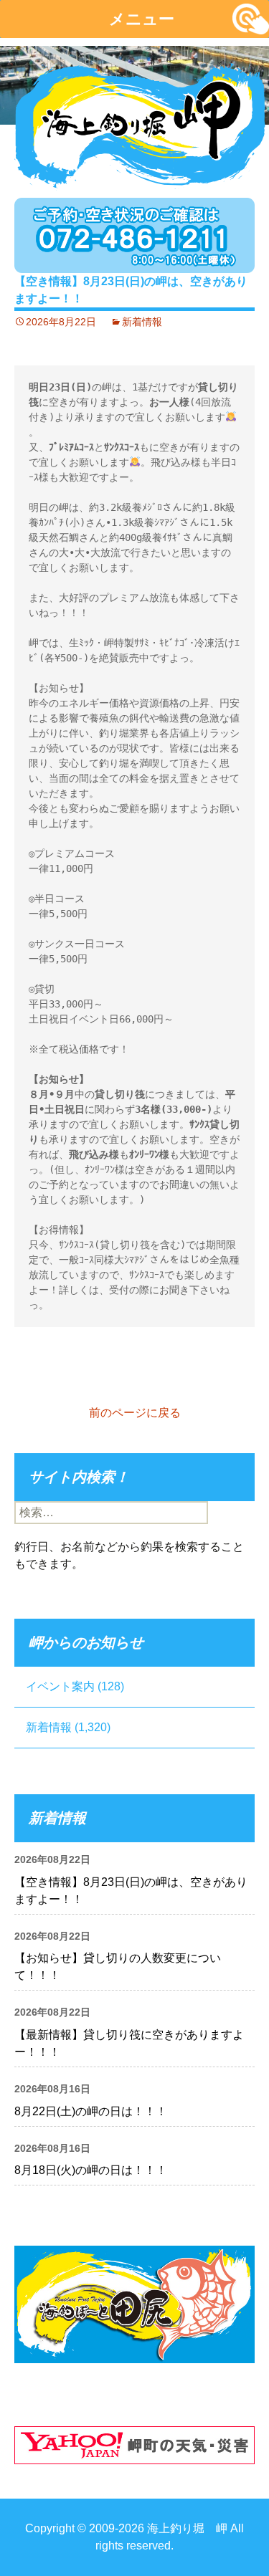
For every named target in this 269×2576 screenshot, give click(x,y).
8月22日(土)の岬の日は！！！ (91, 2111)
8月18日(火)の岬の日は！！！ (91, 2170)
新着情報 (142, 322)
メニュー (142, 19)
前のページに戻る (135, 1413)
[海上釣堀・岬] (140, 122)
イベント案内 (60, 1686)
